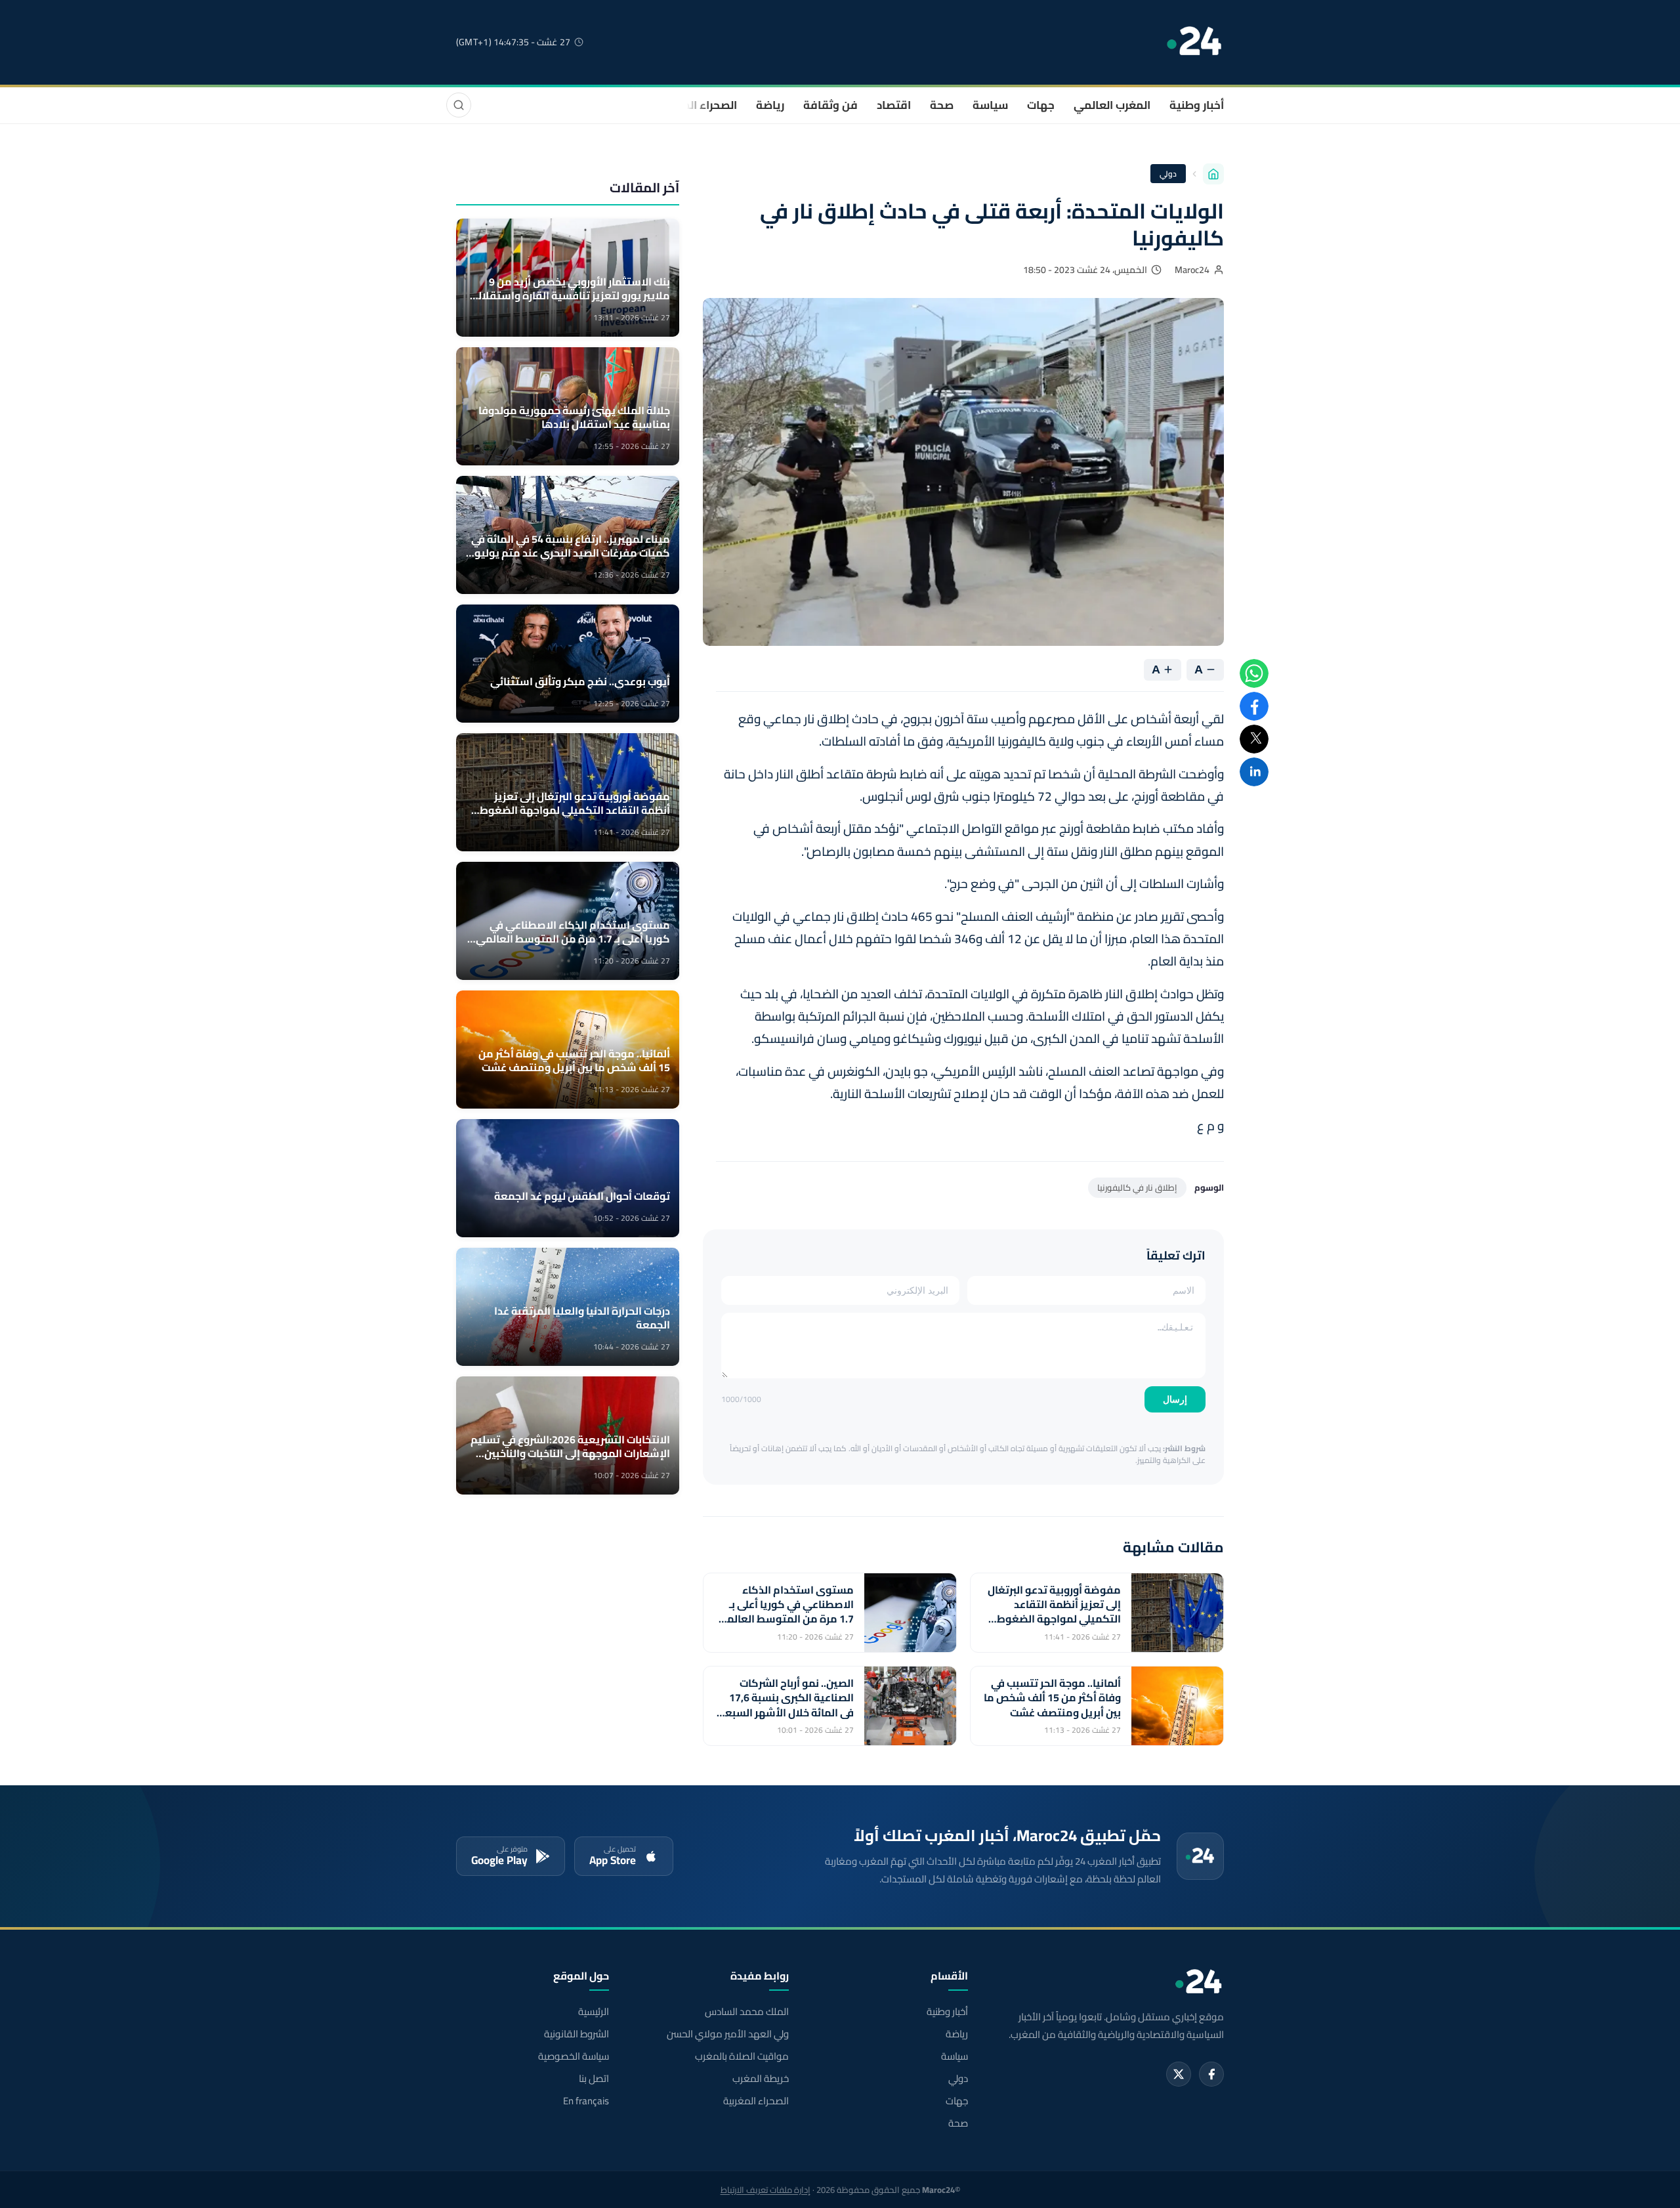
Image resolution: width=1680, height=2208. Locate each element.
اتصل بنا (594, 2079)
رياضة (770, 105)
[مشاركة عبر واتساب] (1254, 673)
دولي (1168, 174)
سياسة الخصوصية (574, 2056)
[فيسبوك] (1211, 2074)
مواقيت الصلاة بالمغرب (742, 2056)
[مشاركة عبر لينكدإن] (1254, 772)
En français (586, 2101)
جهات (1041, 105)
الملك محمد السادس (746, 2012)
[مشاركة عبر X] (1254, 739)
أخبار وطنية (1197, 105)
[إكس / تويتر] (1179, 2074)
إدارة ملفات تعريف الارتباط (766, 2190)
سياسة (990, 105)
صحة (942, 105)
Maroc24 (1192, 270)
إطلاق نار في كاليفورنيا (1137, 1187)
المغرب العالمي (1112, 105)
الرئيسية (594, 2012)
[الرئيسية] (1213, 174)
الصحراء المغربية (697, 105)
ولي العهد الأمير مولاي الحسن (727, 2034)
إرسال (1175, 1399)
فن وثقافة (830, 105)
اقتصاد (894, 105)
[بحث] (459, 105)
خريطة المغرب (760, 2079)
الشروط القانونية (577, 2034)
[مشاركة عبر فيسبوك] (1254, 706)
